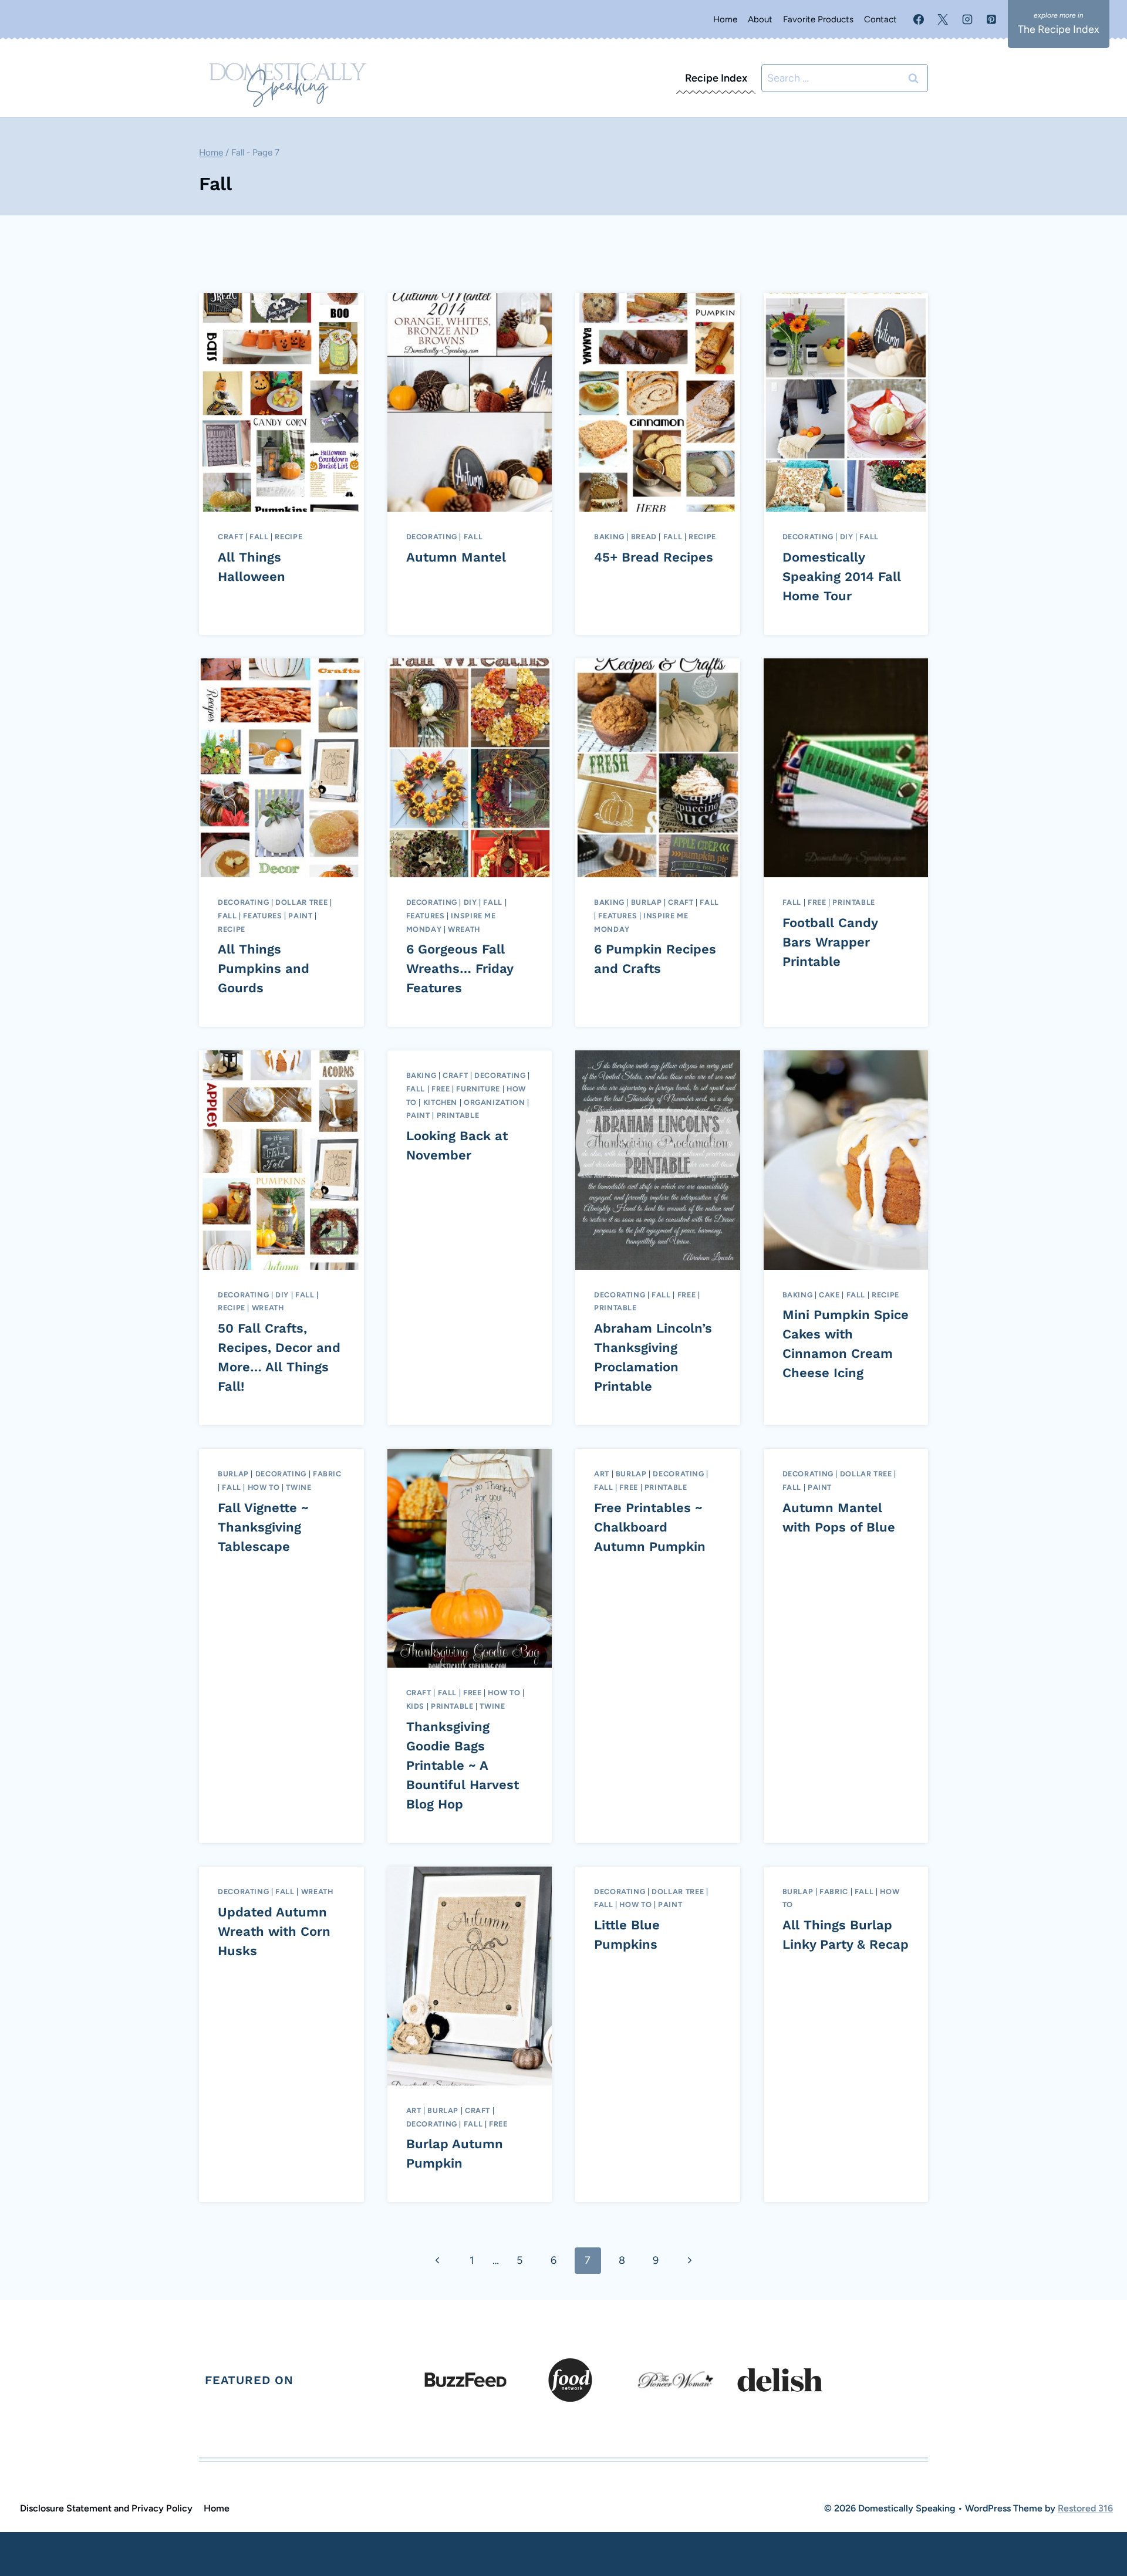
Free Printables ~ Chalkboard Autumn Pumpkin (650, 1527)
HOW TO (264, 1487)
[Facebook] (919, 19)
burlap (647, 902)
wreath (464, 929)
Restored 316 (1085, 2508)
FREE (817, 902)
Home (725, 19)
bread (644, 537)
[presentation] (281, 402)
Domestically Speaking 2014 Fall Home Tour (842, 577)
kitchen (440, 1102)
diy (847, 537)
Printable (854, 902)
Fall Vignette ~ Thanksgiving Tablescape (263, 1527)
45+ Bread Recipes (654, 557)
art (602, 1474)
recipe (289, 537)
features (262, 916)
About (760, 19)
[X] (943, 19)
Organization (495, 1102)
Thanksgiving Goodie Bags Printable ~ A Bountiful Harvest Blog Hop (463, 1765)
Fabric (327, 1474)
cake (829, 1295)
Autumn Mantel (456, 557)
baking (609, 537)
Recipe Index (716, 78)
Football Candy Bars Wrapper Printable (830, 942)
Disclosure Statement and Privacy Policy (106, 2508)
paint (300, 916)
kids (416, 1706)
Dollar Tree (301, 902)
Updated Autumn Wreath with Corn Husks (274, 1931)
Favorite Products (818, 19)
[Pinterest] (991, 19)
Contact (880, 19)
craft (230, 537)
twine (298, 1487)
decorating (432, 537)
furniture (478, 1089)
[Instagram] (967, 19)
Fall (259, 537)
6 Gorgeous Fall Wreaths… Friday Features (460, 968)
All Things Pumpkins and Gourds (264, 968)
